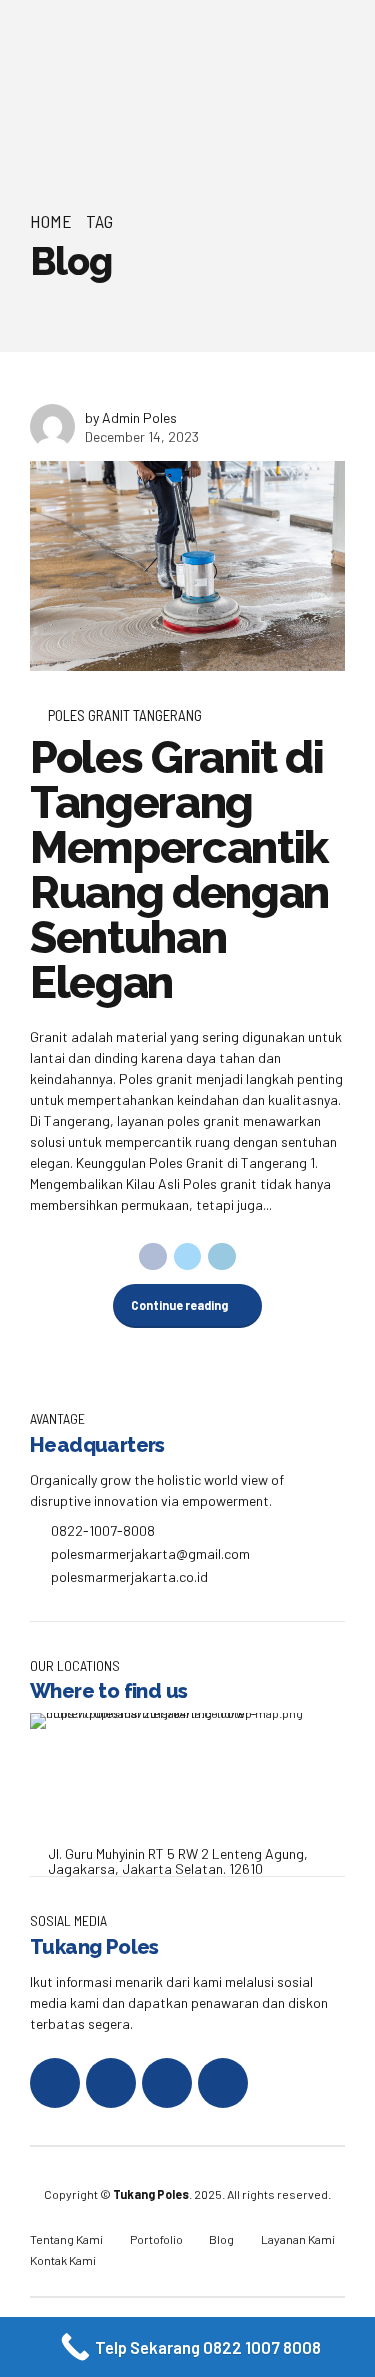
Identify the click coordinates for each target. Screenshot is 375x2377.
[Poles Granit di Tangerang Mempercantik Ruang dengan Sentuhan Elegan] (187, 566)
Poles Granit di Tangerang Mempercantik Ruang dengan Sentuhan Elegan (179, 870)
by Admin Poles (131, 417)
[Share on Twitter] (188, 1257)
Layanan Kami (298, 2239)
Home (51, 221)
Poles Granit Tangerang (125, 715)
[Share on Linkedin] (222, 1257)
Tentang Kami (66, 2239)
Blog (221, 2239)
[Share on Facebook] (153, 1257)
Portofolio (156, 2239)
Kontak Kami (63, 2260)
